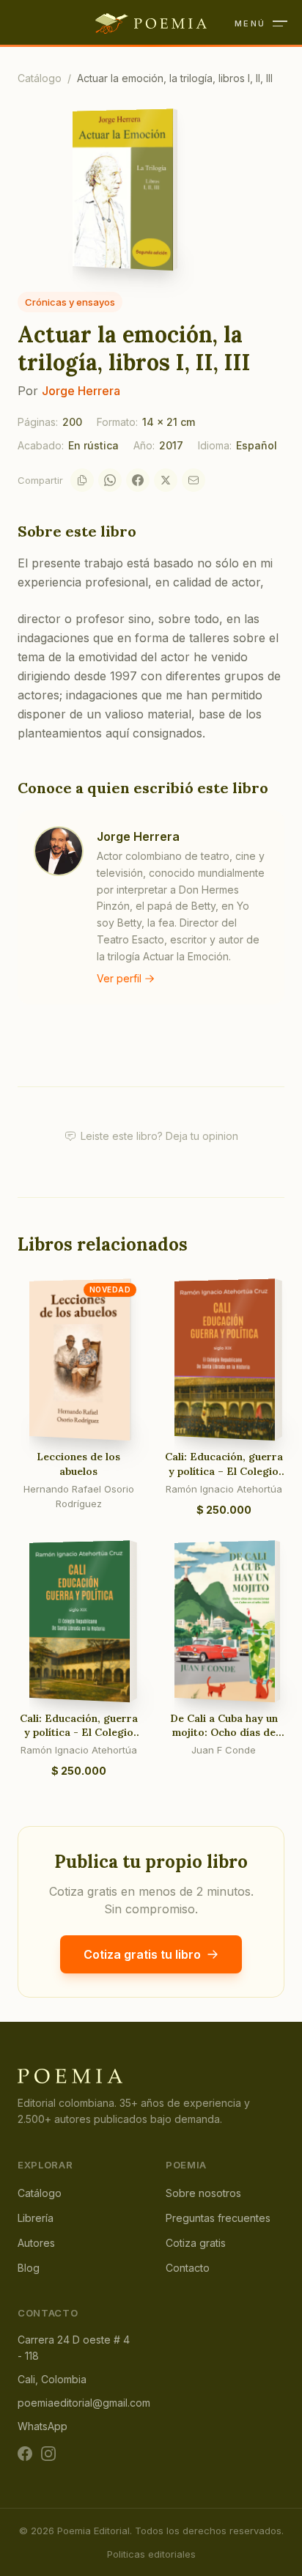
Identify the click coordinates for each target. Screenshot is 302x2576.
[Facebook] (138, 480)
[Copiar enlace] (82, 480)
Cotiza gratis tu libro (142, 1954)
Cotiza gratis (196, 2243)
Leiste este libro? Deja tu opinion (159, 1136)
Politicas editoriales (151, 2554)
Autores (36, 2243)
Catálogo (40, 78)
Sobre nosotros (203, 2193)
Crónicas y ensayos (70, 302)
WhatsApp (43, 2426)
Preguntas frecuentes (218, 2218)
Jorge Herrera (81, 391)
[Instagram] (48, 2454)
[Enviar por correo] (194, 480)
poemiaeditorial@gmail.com (84, 2403)
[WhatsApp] (110, 480)
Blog (29, 2268)
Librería (36, 2218)
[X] (166, 480)
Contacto (188, 2268)
